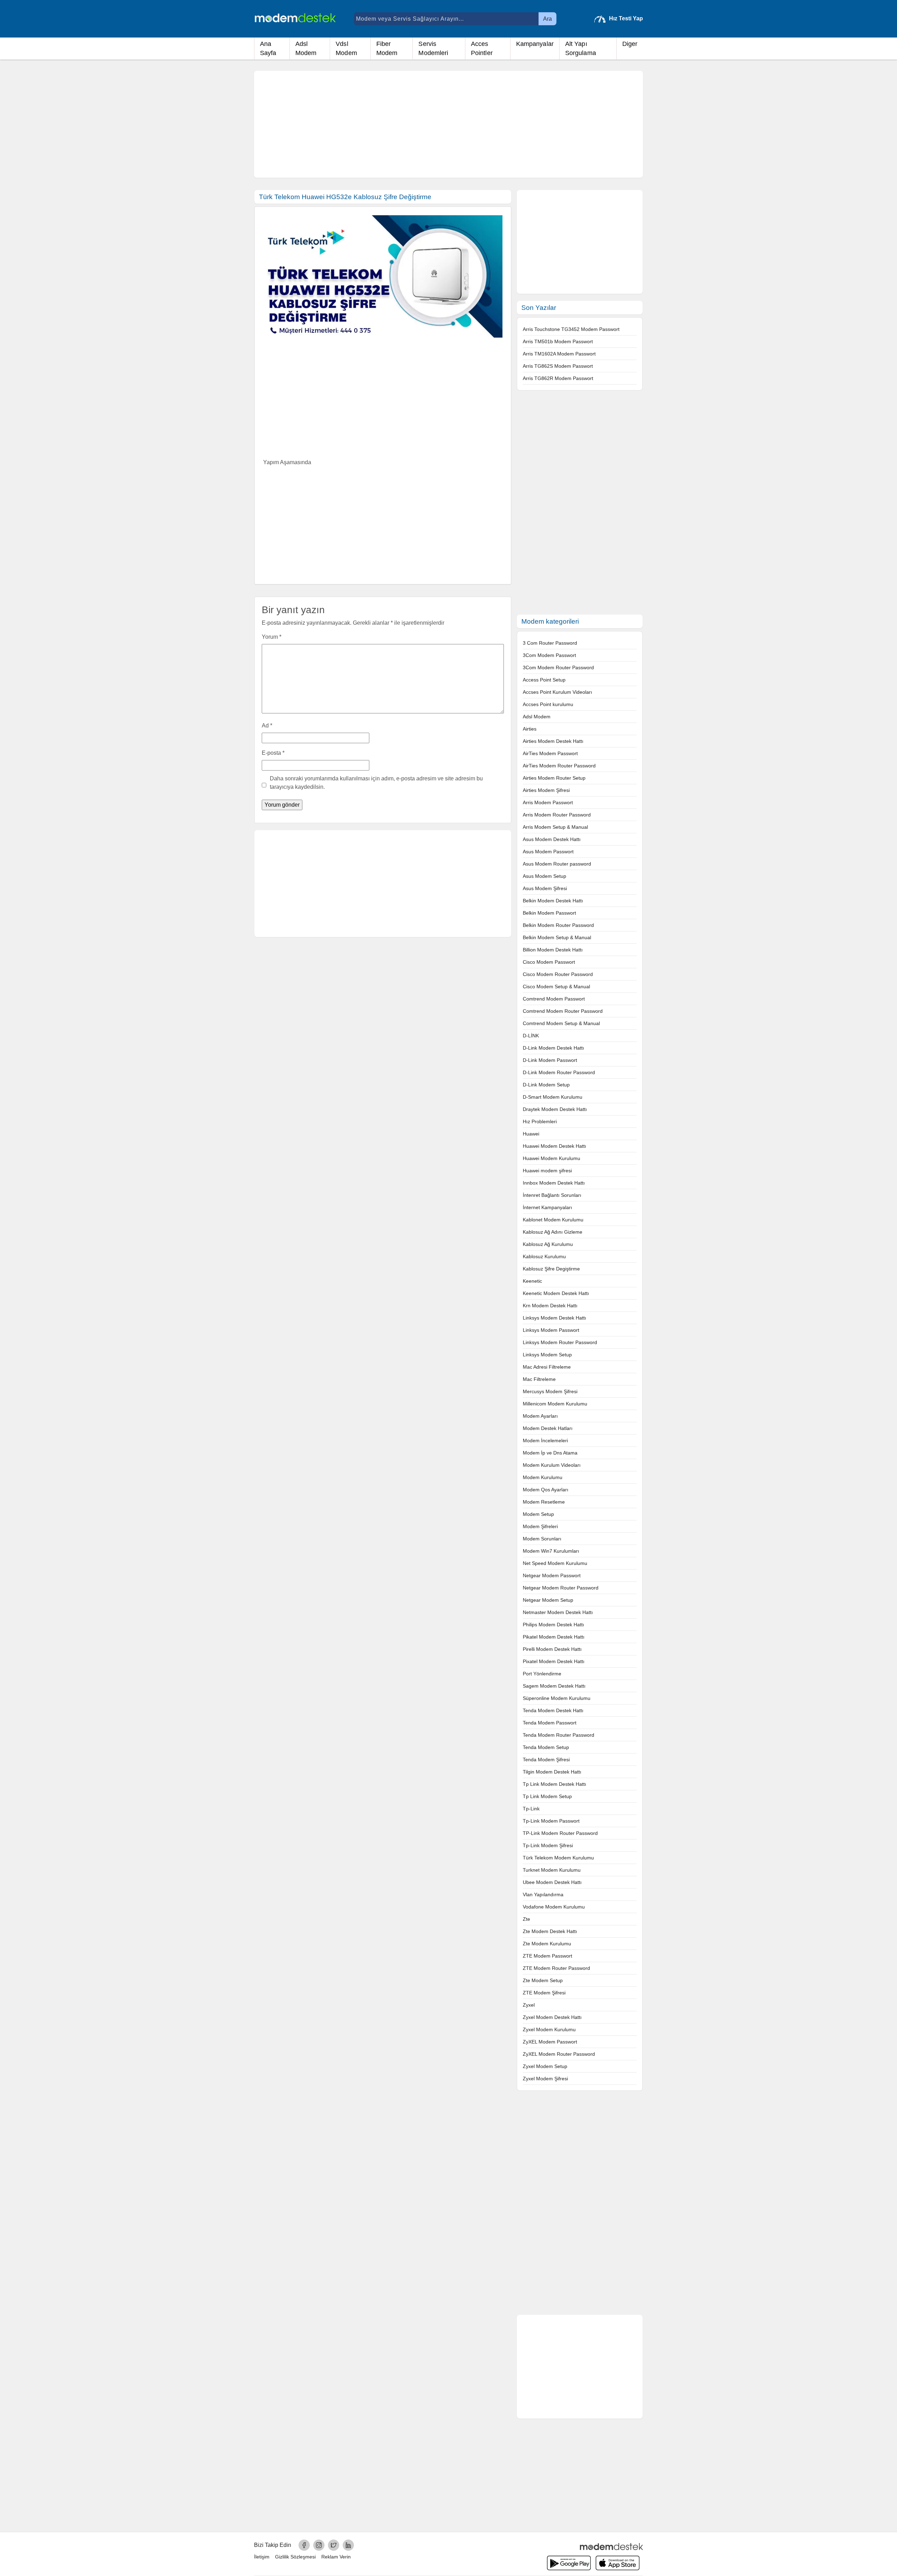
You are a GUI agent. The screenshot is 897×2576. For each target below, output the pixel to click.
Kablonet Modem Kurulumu (553, 1220)
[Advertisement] (448, 124)
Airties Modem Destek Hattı (553, 741)
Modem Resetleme (544, 1502)
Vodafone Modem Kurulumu (554, 1907)
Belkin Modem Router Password (558, 925)
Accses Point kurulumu (548, 704)
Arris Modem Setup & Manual (555, 827)
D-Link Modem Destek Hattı (553, 1048)
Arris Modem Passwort (548, 802)
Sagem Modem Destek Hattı (554, 1686)
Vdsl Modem (346, 48)
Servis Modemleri (433, 48)
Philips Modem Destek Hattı (553, 1625)
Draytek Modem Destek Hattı (555, 1109)
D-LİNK (531, 1036)
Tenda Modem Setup (546, 1747)
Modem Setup (538, 1514)
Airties (530, 729)
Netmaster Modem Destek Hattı (558, 1612)
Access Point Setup (544, 680)
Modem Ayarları (540, 1416)
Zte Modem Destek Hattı (550, 1931)
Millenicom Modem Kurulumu (555, 1404)
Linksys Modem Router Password (560, 1342)
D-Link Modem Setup (546, 1085)
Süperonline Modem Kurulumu (557, 1698)
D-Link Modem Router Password (559, 1072)
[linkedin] (348, 2545)
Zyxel (529, 2005)
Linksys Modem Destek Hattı (554, 1318)
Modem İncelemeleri (545, 1440)
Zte (526, 1919)
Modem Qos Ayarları (546, 1490)
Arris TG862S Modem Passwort (558, 366)
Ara (547, 19)
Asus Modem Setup (545, 876)
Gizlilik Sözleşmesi (295, 2557)
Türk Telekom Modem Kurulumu (558, 1858)
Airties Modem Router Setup (554, 778)
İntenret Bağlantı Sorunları (552, 1195)
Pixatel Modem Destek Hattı (554, 1661)
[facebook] (304, 2545)
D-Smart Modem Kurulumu (553, 1097)
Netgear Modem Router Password (561, 1588)
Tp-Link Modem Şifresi (548, 1845)
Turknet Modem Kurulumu (552, 1870)
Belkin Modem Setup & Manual (557, 937)
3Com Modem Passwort (549, 655)
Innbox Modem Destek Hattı (554, 1183)
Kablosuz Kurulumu (544, 1256)
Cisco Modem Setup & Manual (556, 987)
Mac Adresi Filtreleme (547, 1367)
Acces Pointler (482, 48)
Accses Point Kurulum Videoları (557, 692)
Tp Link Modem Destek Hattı (554, 1784)
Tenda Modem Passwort (550, 1723)
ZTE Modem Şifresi (544, 1993)
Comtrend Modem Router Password (563, 1011)
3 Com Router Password (550, 643)
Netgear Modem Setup (548, 1600)
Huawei (531, 1134)
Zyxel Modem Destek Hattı (552, 2017)
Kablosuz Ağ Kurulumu (548, 1244)
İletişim (262, 2557)
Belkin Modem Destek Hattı (553, 901)
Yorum (272, 637)
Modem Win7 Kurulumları (551, 1551)
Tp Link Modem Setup (547, 1796)
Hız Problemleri (540, 1121)
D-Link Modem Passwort (550, 1060)
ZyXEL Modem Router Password (559, 2054)
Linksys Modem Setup (547, 1355)
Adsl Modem (306, 48)
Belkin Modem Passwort (549, 913)
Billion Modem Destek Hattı (553, 950)
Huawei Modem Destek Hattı (554, 1146)
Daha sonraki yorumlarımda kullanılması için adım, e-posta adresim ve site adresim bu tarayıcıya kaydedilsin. (376, 783)
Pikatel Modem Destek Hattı (554, 1637)
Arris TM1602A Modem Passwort (559, 354)
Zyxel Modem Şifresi (545, 2079)
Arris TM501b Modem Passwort (558, 341)
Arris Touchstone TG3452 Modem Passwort (571, 329)
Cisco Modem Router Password (558, 974)
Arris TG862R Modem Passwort (558, 378)
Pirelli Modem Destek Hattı (552, 1649)
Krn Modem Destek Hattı (550, 1306)
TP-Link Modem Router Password (560, 1833)
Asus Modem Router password (557, 864)
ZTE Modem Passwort (547, 1956)
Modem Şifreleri (540, 1526)
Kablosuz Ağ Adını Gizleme (553, 1232)
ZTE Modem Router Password (556, 1968)
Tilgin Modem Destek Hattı (552, 1772)
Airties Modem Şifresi (546, 790)
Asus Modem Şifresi (545, 888)
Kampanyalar (535, 44)
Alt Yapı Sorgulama (581, 48)
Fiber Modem (387, 48)
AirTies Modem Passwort (550, 753)
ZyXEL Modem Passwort (550, 2042)
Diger (630, 44)
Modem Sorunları (542, 1539)
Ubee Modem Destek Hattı (552, 1882)
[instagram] (319, 2545)
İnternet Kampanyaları (547, 1207)
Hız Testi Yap (626, 18)
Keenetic (532, 1281)
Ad (267, 726)
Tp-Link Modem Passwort (551, 1821)
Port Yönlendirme (542, 1674)
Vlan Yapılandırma (543, 1894)
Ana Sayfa (268, 48)
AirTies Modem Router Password (559, 766)
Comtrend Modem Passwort (554, 999)
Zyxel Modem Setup (545, 2066)
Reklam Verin (336, 2557)
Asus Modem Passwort (548, 852)
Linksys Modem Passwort (551, 1330)
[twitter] (334, 2545)
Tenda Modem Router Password (559, 1735)
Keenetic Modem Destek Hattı (556, 1293)
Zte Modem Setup (543, 1980)
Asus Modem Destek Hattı (552, 839)
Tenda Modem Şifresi (546, 1760)
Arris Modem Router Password (557, 815)
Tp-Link (531, 1809)
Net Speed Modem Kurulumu (555, 1563)
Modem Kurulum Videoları (552, 1465)
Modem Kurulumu (543, 1477)
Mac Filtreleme (539, 1379)
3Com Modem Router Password (558, 667)
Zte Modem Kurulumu (547, 1944)
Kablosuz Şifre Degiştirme (551, 1269)
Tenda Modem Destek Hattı (553, 1710)
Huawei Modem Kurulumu (552, 1158)
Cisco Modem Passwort (549, 962)
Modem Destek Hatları (548, 1428)
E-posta (273, 753)
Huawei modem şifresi (547, 1171)
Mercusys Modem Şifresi (550, 1391)
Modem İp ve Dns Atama (550, 1453)
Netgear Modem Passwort (552, 1575)
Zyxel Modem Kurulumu (549, 2029)
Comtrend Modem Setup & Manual (561, 1023)
